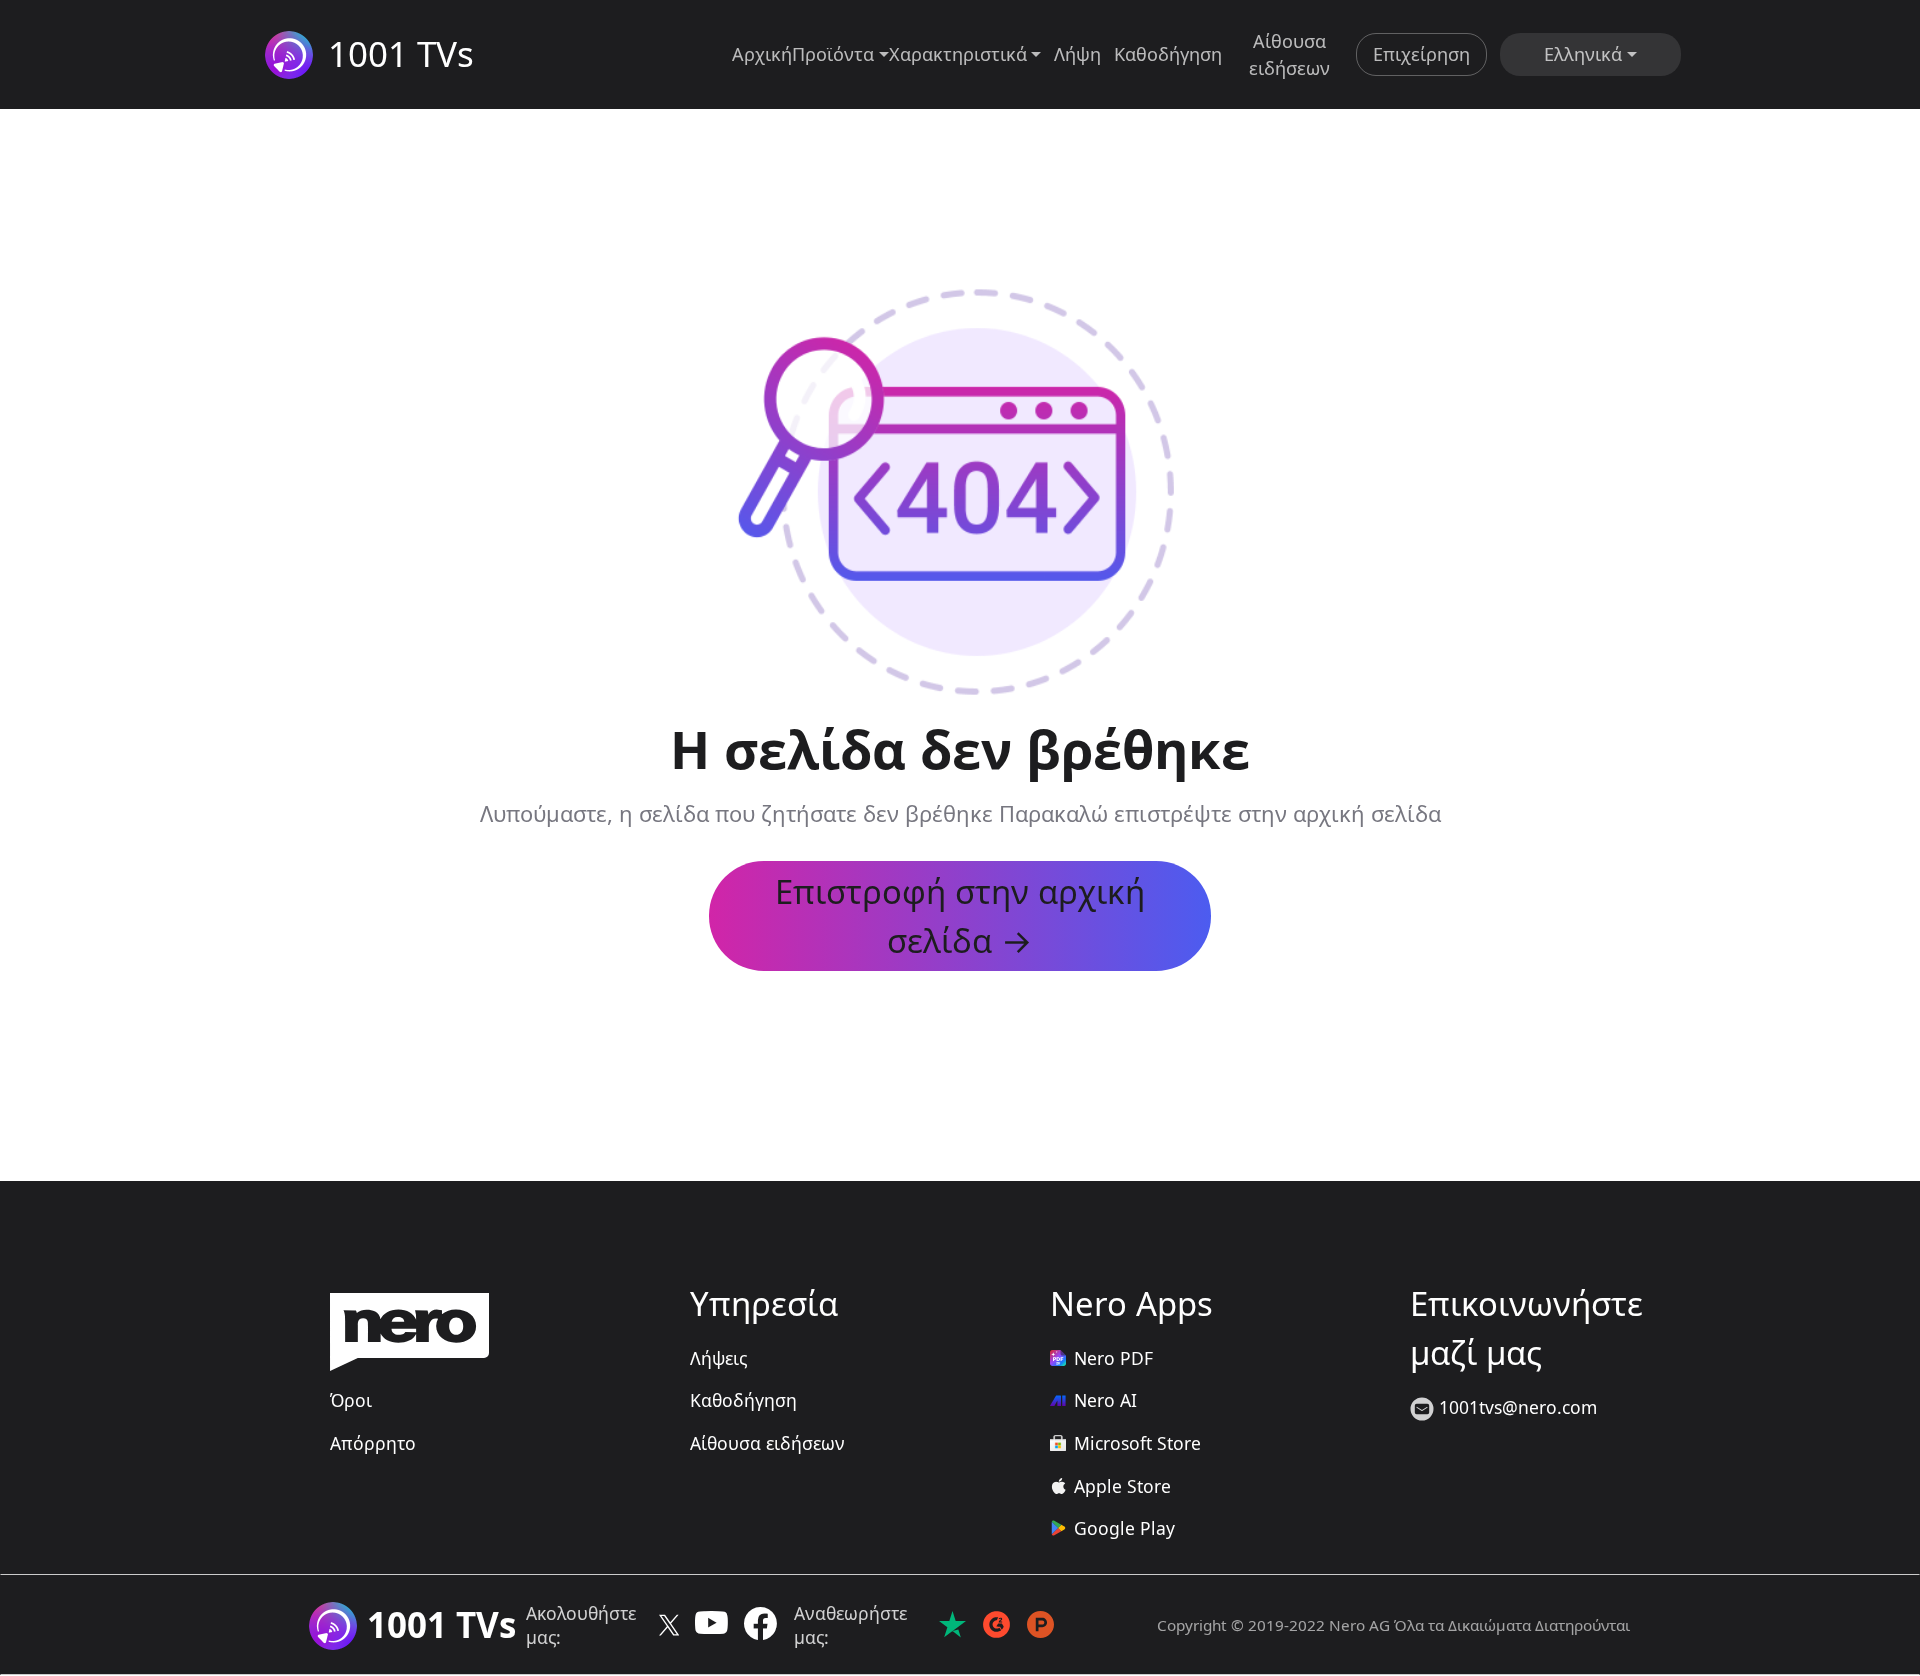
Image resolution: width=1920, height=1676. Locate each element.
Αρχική (762, 54)
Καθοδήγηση (1168, 54)
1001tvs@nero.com (1515, 1407)
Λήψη (1077, 54)
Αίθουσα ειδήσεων (1289, 54)
